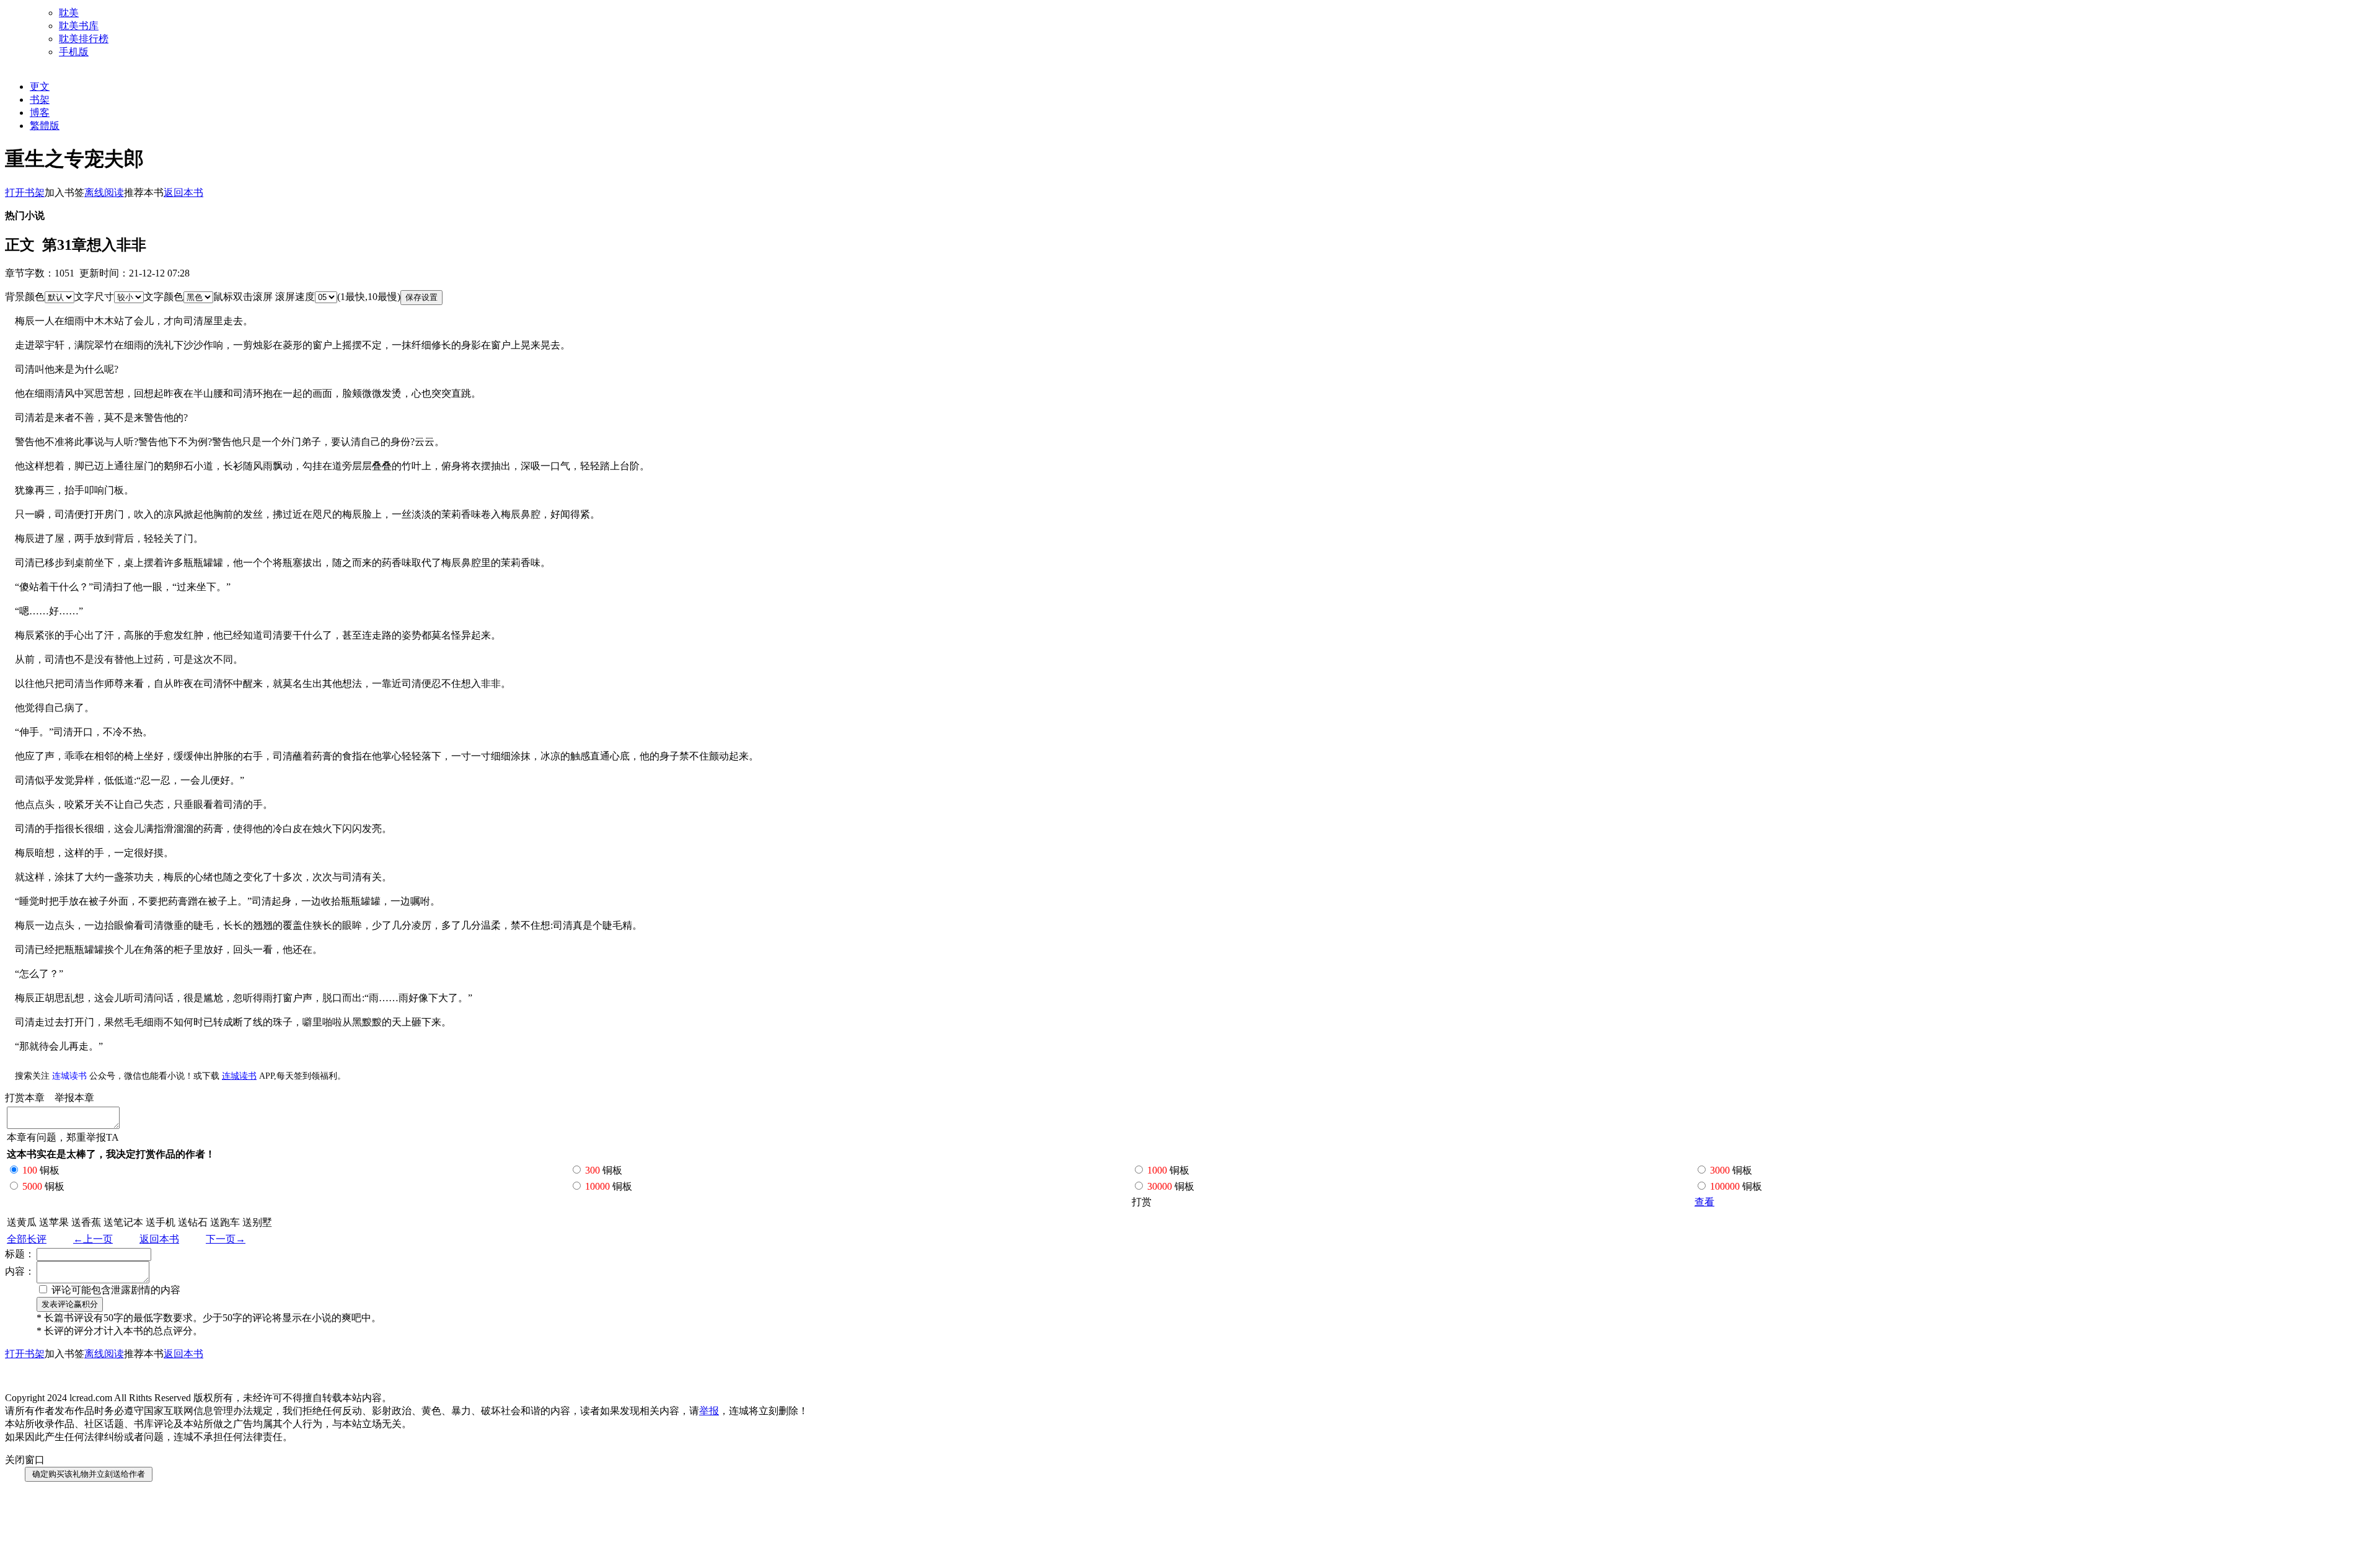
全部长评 (27, 1239)
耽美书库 (79, 26)
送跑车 (225, 1222)
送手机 (161, 1222)
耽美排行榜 (84, 39)
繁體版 (45, 126)
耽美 (69, 13)
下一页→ (226, 1239)
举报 (709, 1411)
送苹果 (54, 1222)
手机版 (74, 52)
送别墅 (257, 1222)
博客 (40, 113)
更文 (40, 86)
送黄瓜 (22, 1222)
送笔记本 (123, 1222)
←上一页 (93, 1239)
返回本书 (159, 1239)
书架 (40, 100)
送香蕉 (86, 1222)
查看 (1704, 1202)
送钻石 (193, 1222)
